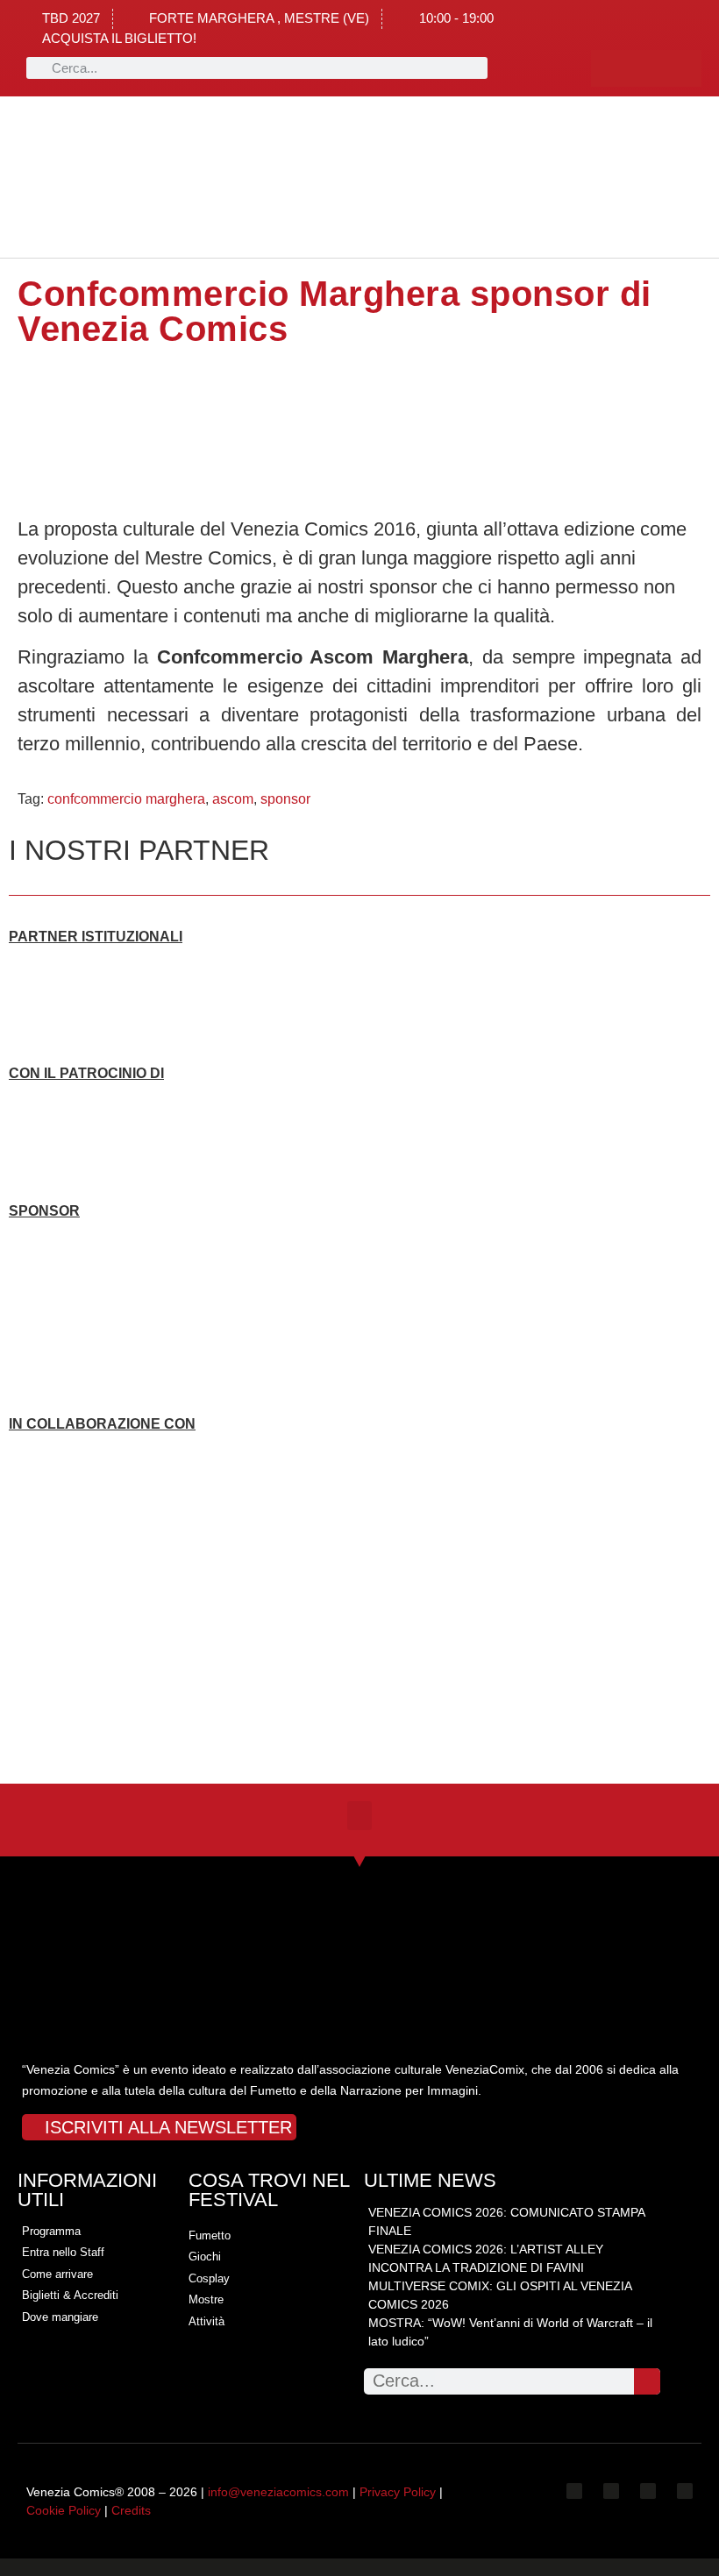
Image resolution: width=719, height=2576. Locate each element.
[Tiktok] (683, 68)
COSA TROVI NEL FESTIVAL (269, 2190)
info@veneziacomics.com (278, 2492)
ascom (233, 799)
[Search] (647, 2381)
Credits (131, 2510)
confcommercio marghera (126, 799)
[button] (161, 177)
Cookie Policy (64, 2510)
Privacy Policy (398, 2492)
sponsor (285, 799)
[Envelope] (685, 2491)
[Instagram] (646, 68)
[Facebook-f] (609, 68)
